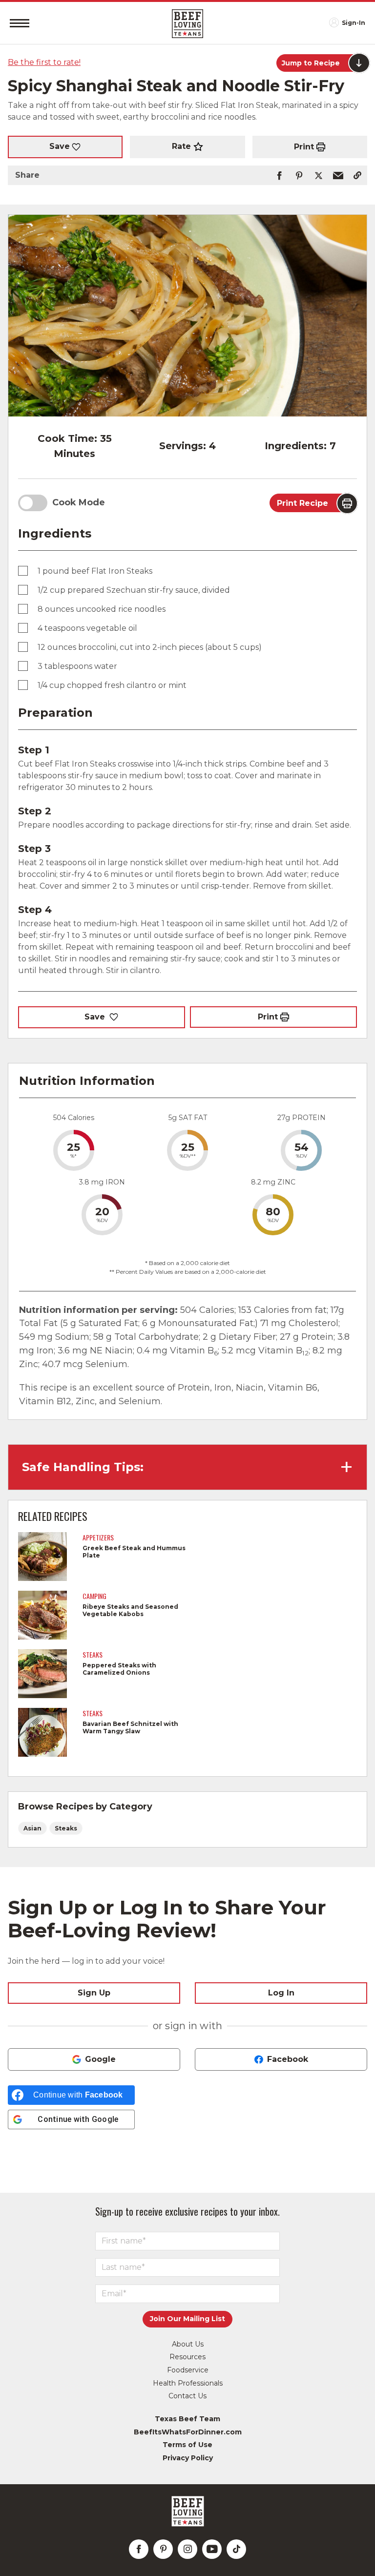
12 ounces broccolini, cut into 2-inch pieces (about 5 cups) (150, 647)
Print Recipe (302, 503)
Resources (187, 2357)
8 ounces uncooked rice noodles (102, 609)
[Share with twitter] (318, 175)
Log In (281, 1993)
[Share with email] (338, 175)
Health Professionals (188, 2383)
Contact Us (187, 2396)
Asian (32, 1828)
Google (100, 2059)
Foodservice (188, 2370)
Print (304, 147)
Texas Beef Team (187, 2419)
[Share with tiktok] (236, 2549)
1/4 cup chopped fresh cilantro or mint (112, 685)
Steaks (66, 1828)
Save (60, 146)
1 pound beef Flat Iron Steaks (95, 571)
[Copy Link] (357, 175)
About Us (188, 2344)
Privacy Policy (188, 2458)
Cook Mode (79, 502)
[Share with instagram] (187, 2549)
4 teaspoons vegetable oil (87, 628)
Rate (181, 146)
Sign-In (354, 23)
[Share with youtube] (212, 2549)
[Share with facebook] (279, 175)
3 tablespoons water (77, 666)
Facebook (288, 2059)
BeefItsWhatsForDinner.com (188, 2432)
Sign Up (94, 1993)
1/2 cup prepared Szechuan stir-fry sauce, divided (134, 590)
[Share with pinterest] (299, 175)
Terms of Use (187, 2445)
